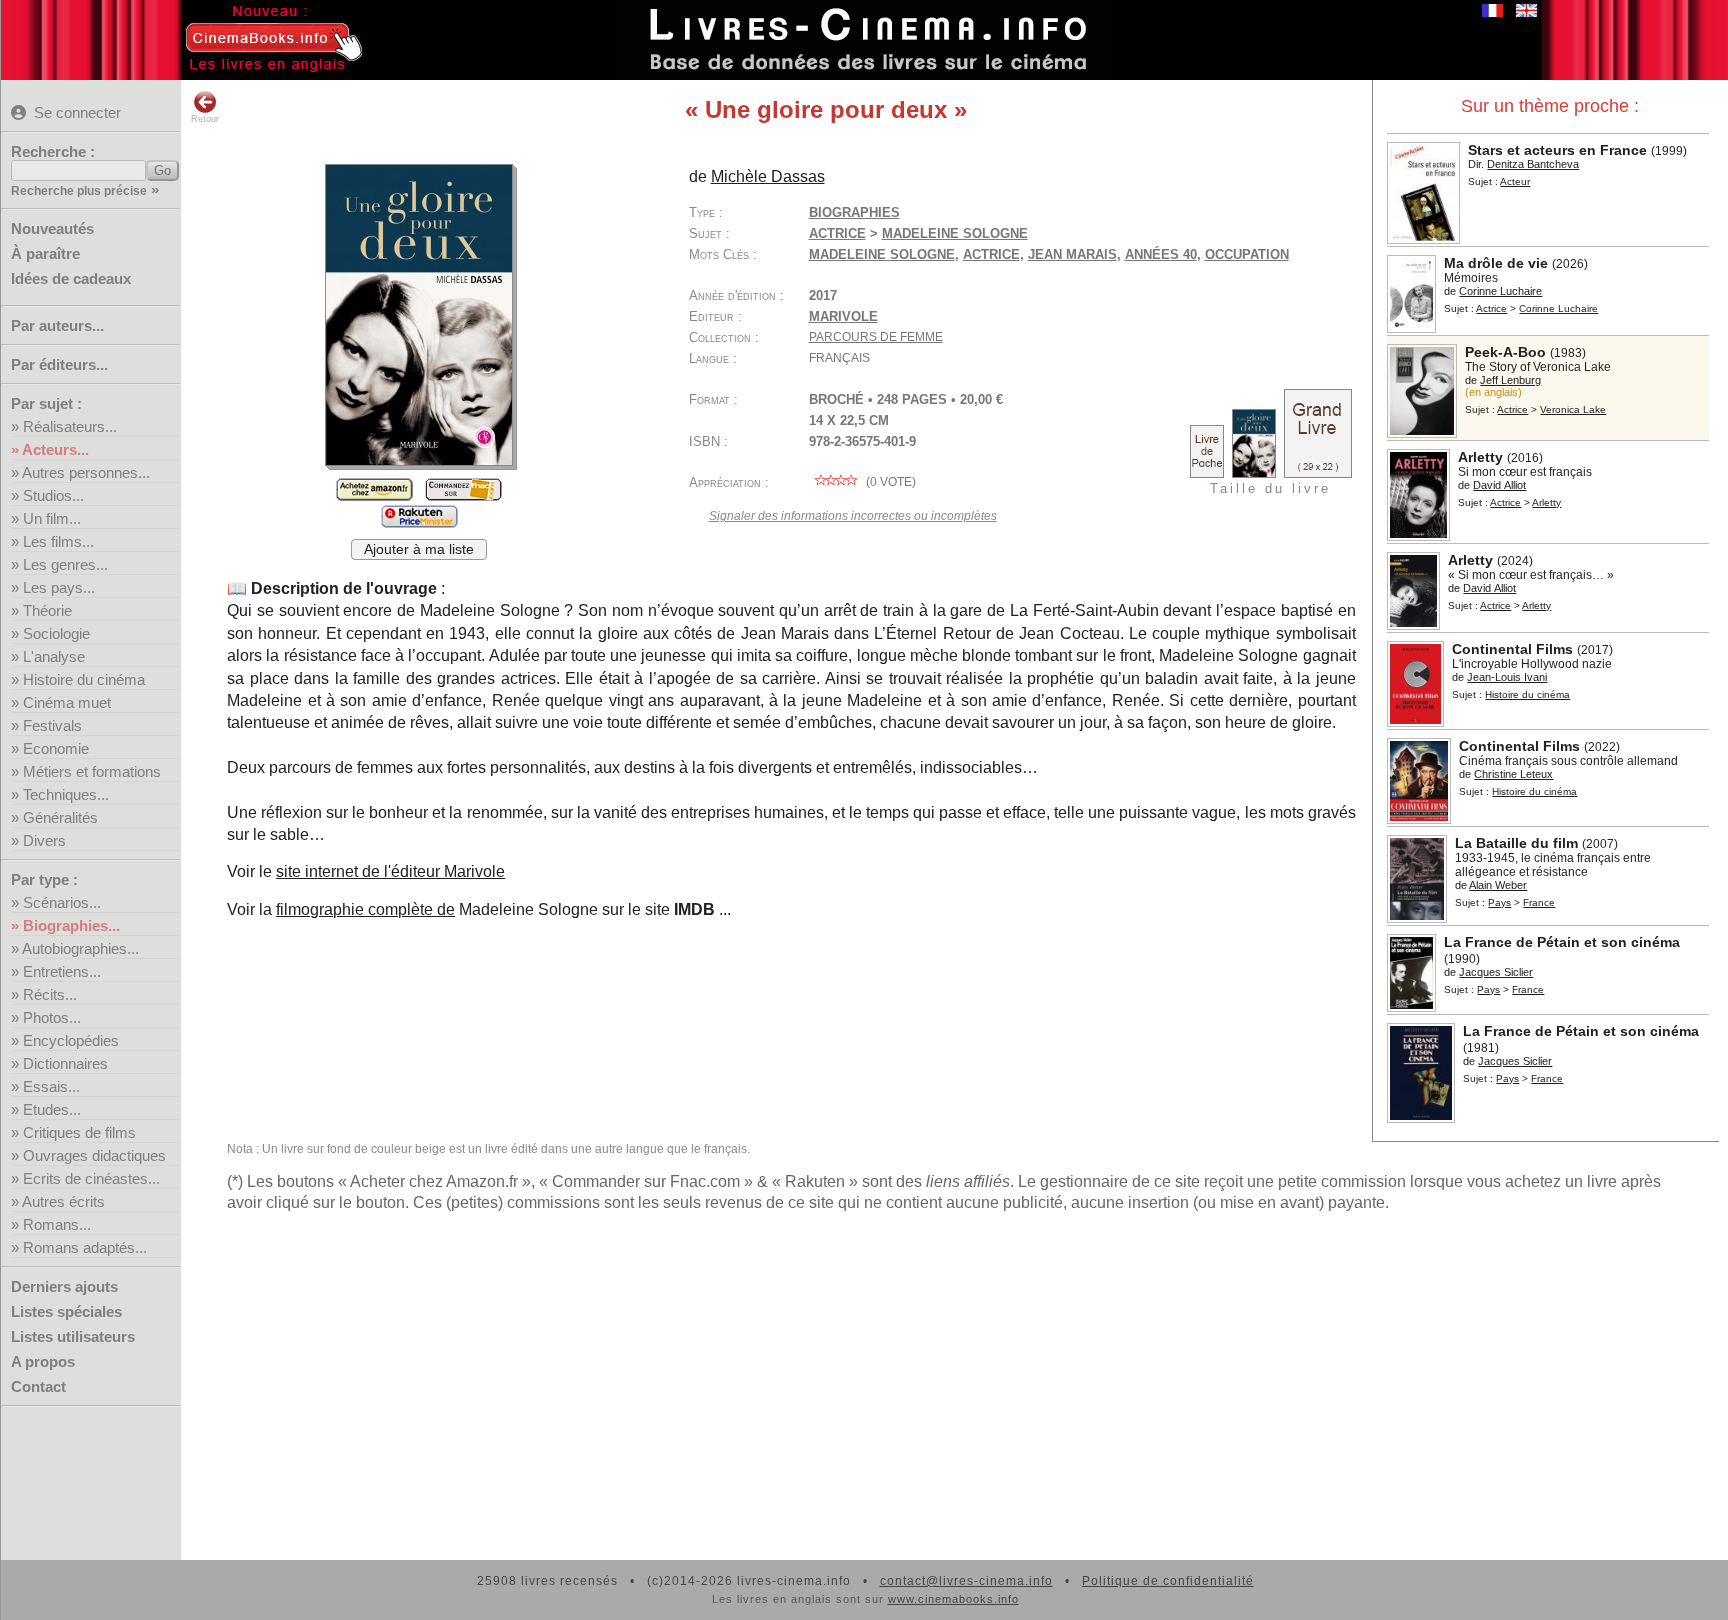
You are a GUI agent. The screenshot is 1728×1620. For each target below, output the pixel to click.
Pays (1499, 902)
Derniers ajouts (64, 1286)
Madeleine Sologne (882, 254)
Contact (38, 1386)
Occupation (1247, 254)
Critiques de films (79, 1132)
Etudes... (52, 1109)
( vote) (889, 482)
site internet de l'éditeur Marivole (390, 871)
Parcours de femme (876, 337)
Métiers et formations (92, 771)
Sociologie (56, 633)
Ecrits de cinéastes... (91, 1178)
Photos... (52, 1017)
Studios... (53, 495)
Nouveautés (52, 228)
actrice (991, 254)
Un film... (52, 518)
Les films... (58, 541)
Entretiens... (62, 971)
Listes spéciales (66, 1311)
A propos (43, 1361)
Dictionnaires (65, 1063)
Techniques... (66, 794)
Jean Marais (1072, 254)
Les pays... (59, 587)
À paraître (45, 253)
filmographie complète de (365, 909)
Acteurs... (55, 449)
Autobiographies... (80, 948)
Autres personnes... (86, 472)
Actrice (1491, 308)
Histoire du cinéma (84, 679)
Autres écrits (63, 1201)
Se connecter (77, 112)
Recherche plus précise (79, 191)
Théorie (47, 610)
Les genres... (65, 564)
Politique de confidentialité (1168, 1581)
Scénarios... (62, 902)
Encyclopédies (71, 1040)
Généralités (60, 817)
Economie (56, 748)
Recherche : (53, 151)
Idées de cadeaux (71, 278)
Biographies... (71, 925)
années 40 (1161, 254)
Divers (44, 840)
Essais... (51, 1086)
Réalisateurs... (70, 426)
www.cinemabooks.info (953, 1599)
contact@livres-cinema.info (966, 1581)
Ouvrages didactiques (94, 1155)
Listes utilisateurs (73, 1336)
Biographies (854, 212)
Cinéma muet (67, 702)
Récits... (50, 994)
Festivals (52, 725)
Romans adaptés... (85, 1247)
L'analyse (54, 656)
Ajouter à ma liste (419, 549)
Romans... (57, 1224)
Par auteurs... (57, 325)
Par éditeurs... (59, 364)
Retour (205, 119)
